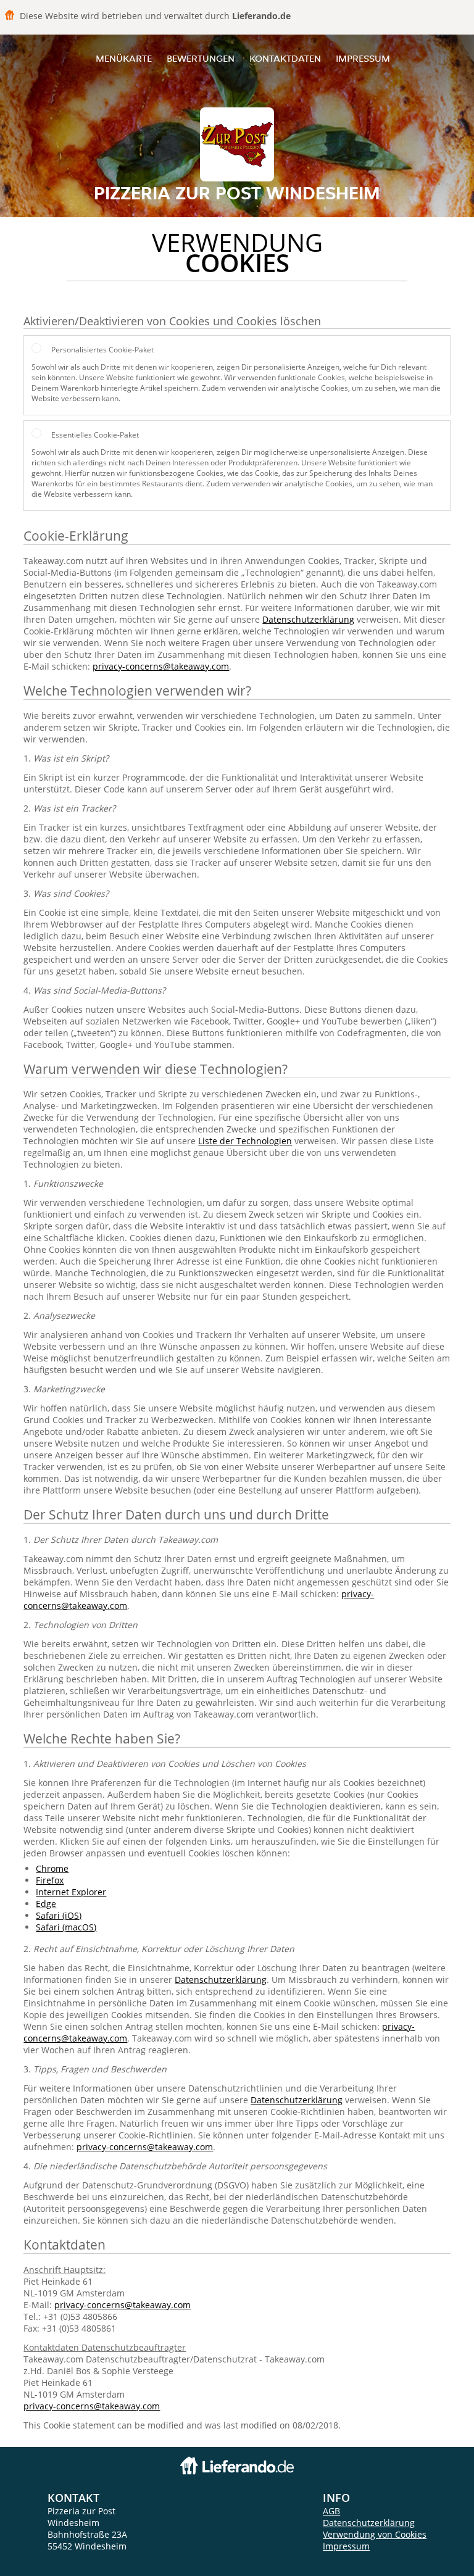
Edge (46, 1904)
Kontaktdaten (285, 58)
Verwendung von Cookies (375, 2534)
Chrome (52, 1868)
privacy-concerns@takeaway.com (161, 666)
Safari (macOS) (66, 1927)
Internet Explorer (71, 1892)
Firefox (50, 1880)
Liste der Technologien (245, 1141)
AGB (331, 2511)
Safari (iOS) (59, 1915)
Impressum (363, 58)
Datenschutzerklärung (308, 619)
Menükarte (124, 58)
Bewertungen (201, 58)
